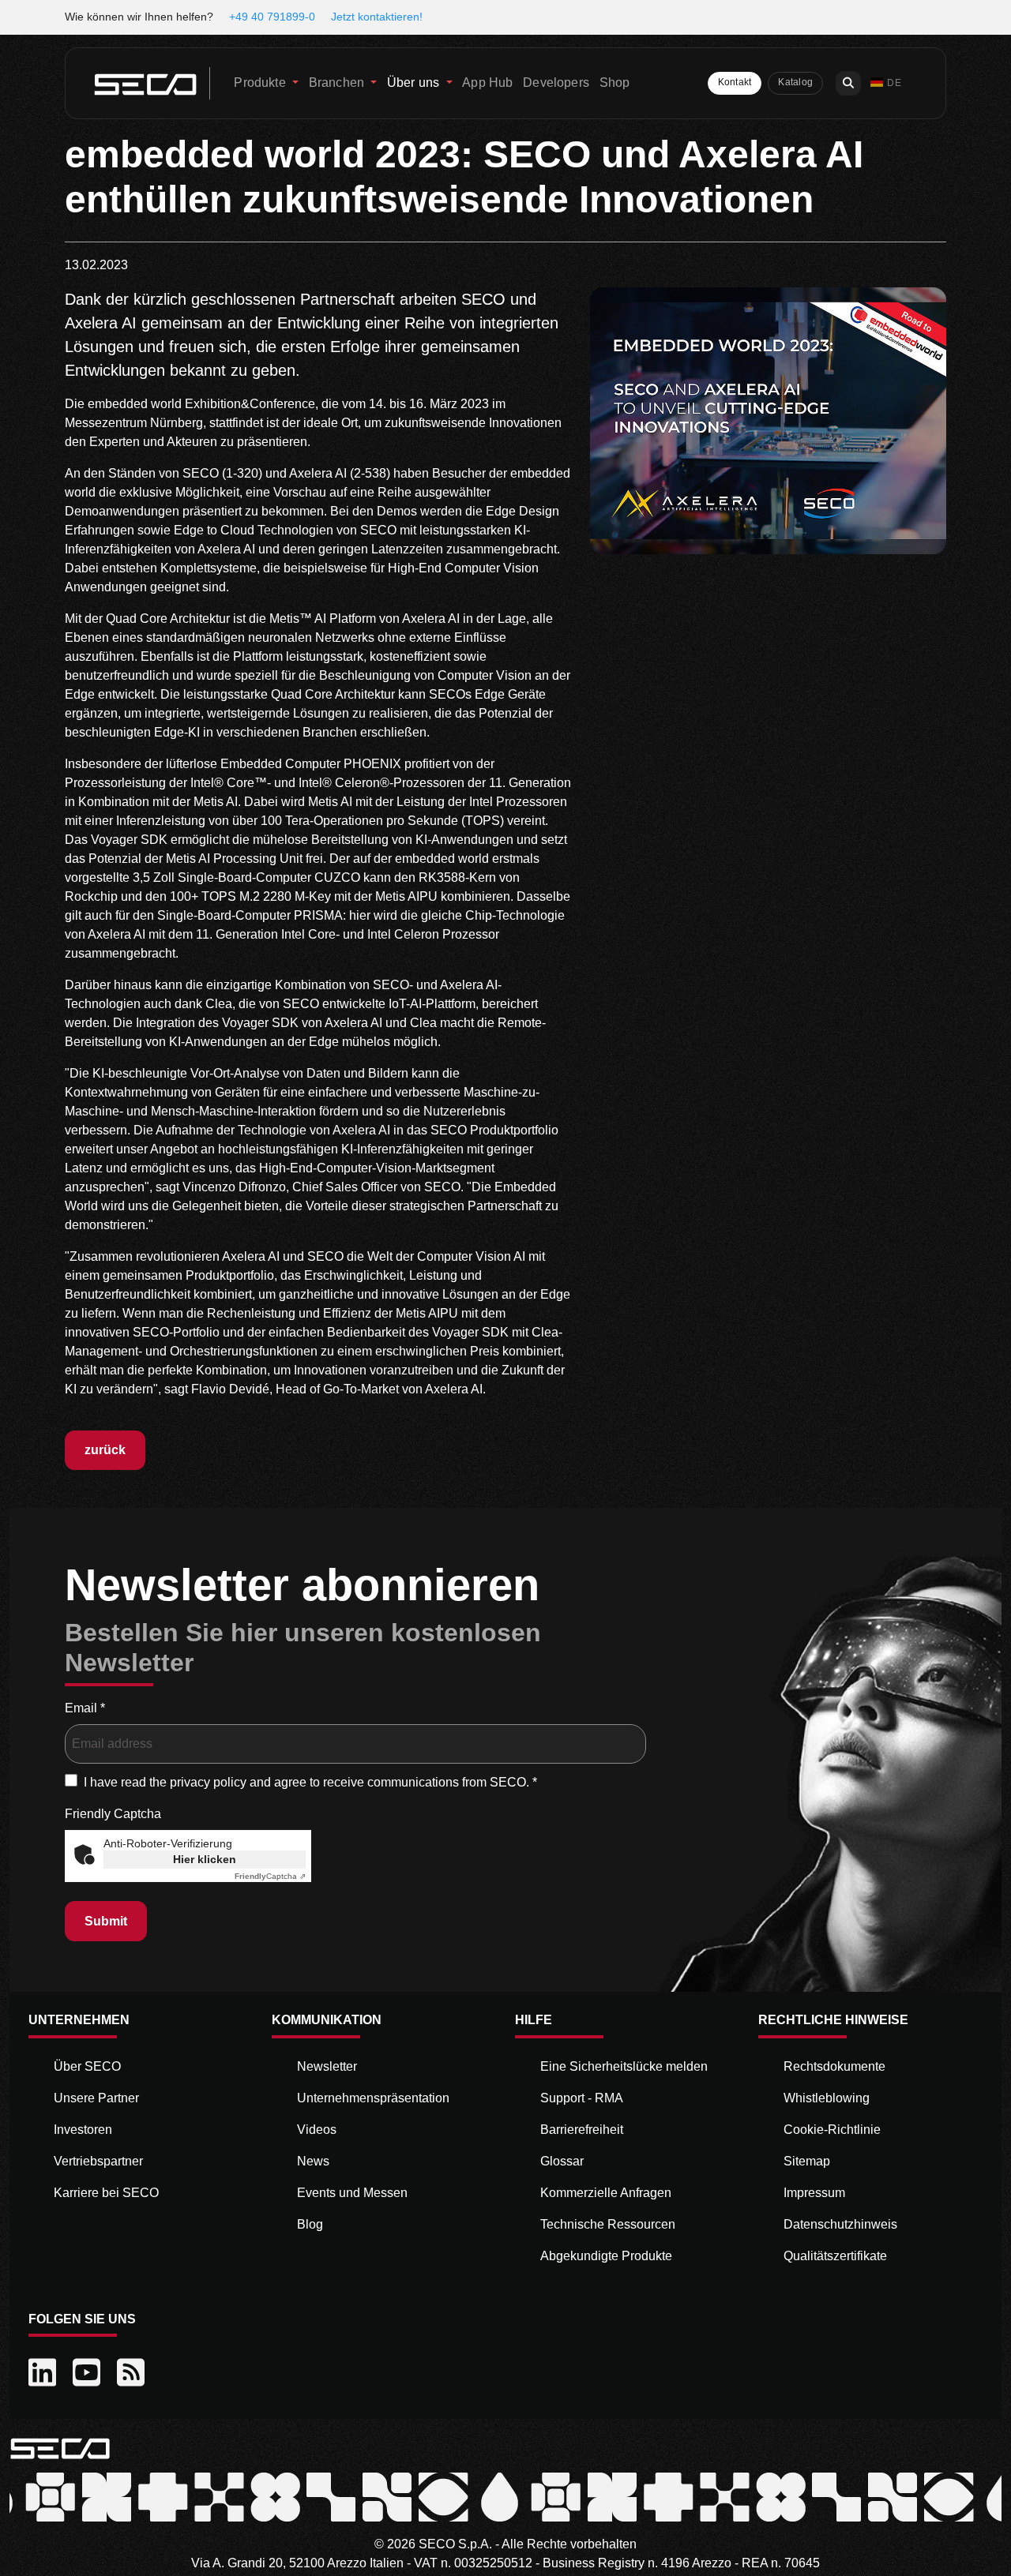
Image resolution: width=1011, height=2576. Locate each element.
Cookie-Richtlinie (832, 2130)
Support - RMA (582, 2098)
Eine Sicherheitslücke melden (624, 2066)
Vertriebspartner (98, 2161)
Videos (317, 2130)
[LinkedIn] (44, 2373)
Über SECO (87, 2066)
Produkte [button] (261, 82)
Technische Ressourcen (608, 2224)
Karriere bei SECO (106, 2193)
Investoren (83, 2130)
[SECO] (60, 2448)
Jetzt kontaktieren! (377, 17)
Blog (310, 2224)
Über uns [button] (415, 82)
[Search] (848, 83)
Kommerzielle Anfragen (606, 2193)
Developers (556, 82)
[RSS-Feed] (133, 2373)
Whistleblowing (827, 2098)
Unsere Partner (96, 2098)
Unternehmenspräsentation (373, 2098)
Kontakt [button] (735, 82)
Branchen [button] (338, 82)
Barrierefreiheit (582, 2130)
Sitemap (807, 2161)
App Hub (487, 82)
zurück (105, 1450)
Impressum (814, 2193)
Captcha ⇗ (270, 1876)
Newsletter (327, 2066)
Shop (615, 82)
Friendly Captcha (113, 1814)
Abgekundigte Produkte (606, 2256)
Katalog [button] (795, 82)
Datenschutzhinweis (840, 2224)
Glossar (562, 2161)
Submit (106, 1921)
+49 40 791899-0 (272, 17)
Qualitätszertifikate (835, 2256)
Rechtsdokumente (834, 2066)
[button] (886, 83)
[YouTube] (88, 2373)
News (313, 2161)
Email (85, 1708)
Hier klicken (205, 1859)
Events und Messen (352, 2193)
